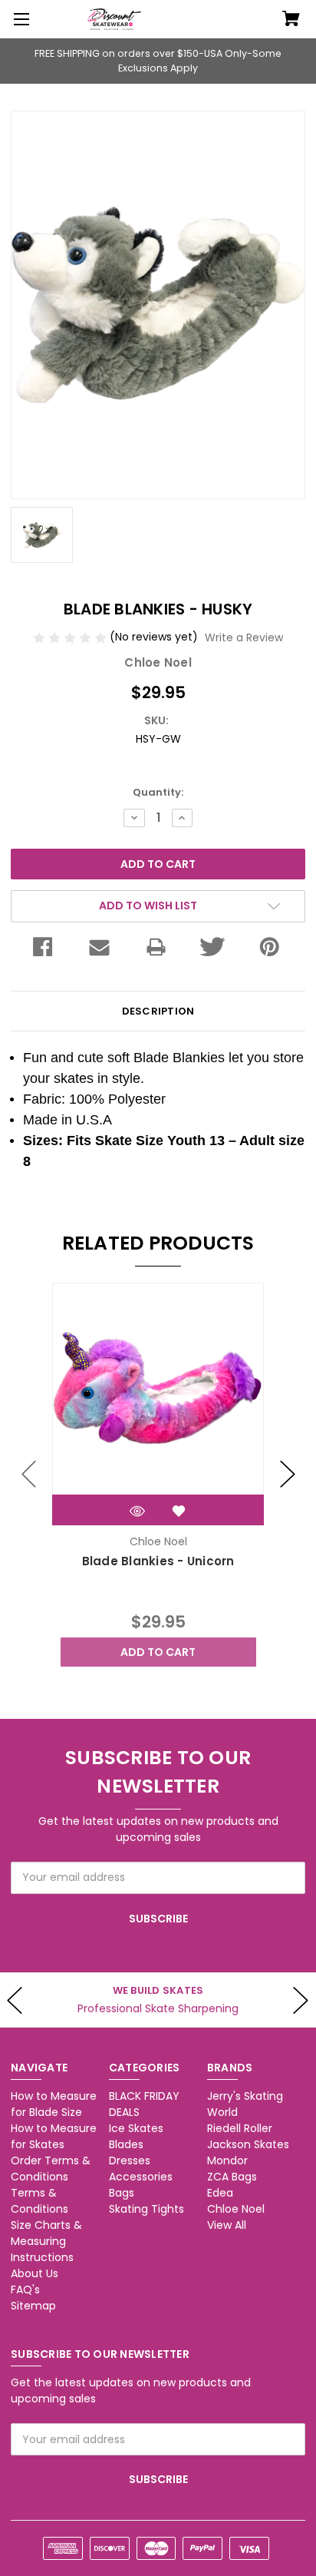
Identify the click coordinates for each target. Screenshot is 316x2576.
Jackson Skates (248, 2144)
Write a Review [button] (244, 637)
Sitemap (33, 2306)
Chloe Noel (236, 2209)
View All (227, 2225)
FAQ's (25, 2290)
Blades (126, 2144)
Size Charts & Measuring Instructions (46, 2241)
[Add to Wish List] (179, 1511)
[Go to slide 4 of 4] (29, 1475)
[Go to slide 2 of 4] (288, 1475)
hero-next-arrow (301, 2000)
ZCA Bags (232, 2177)
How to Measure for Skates (54, 2136)
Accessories (141, 2177)
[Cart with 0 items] (291, 20)
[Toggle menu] (19, 19)
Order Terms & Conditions (51, 2169)
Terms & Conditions (39, 2201)
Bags (122, 2193)
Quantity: (158, 792)
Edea (220, 2193)
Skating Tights (146, 2209)
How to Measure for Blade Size (54, 2104)
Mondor (227, 2160)
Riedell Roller (240, 2128)
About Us (35, 2273)
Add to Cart (158, 1652)
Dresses (130, 2160)
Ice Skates (136, 2128)
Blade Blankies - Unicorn (158, 1561)
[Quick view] (137, 1511)
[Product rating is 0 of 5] (71, 637)
